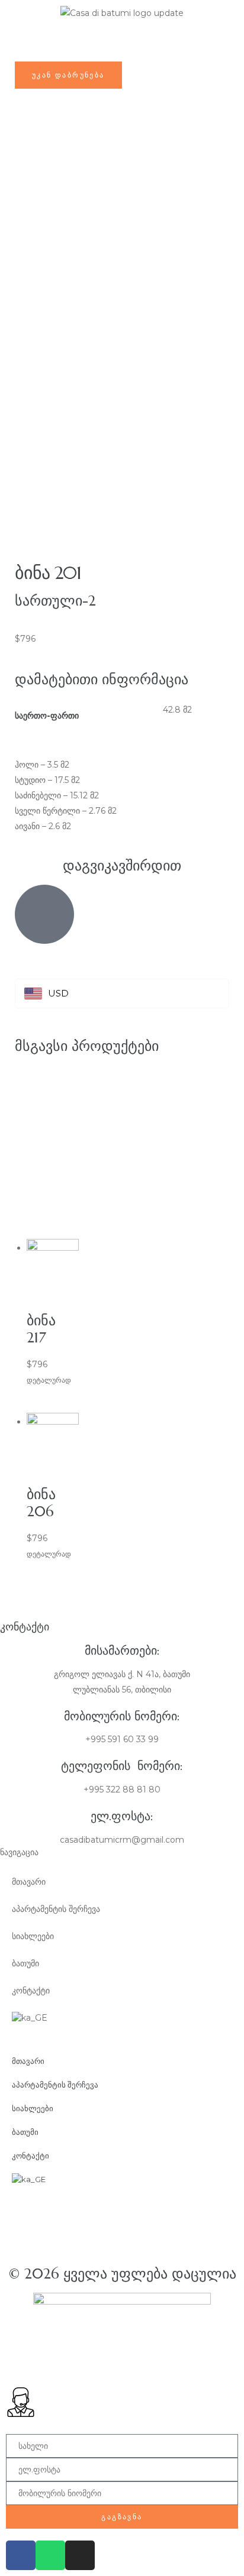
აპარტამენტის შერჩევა (56, 1909)
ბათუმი (25, 1963)
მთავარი (29, 1882)
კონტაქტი (31, 1991)
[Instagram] (80, 2555)
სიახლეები (33, 1936)
